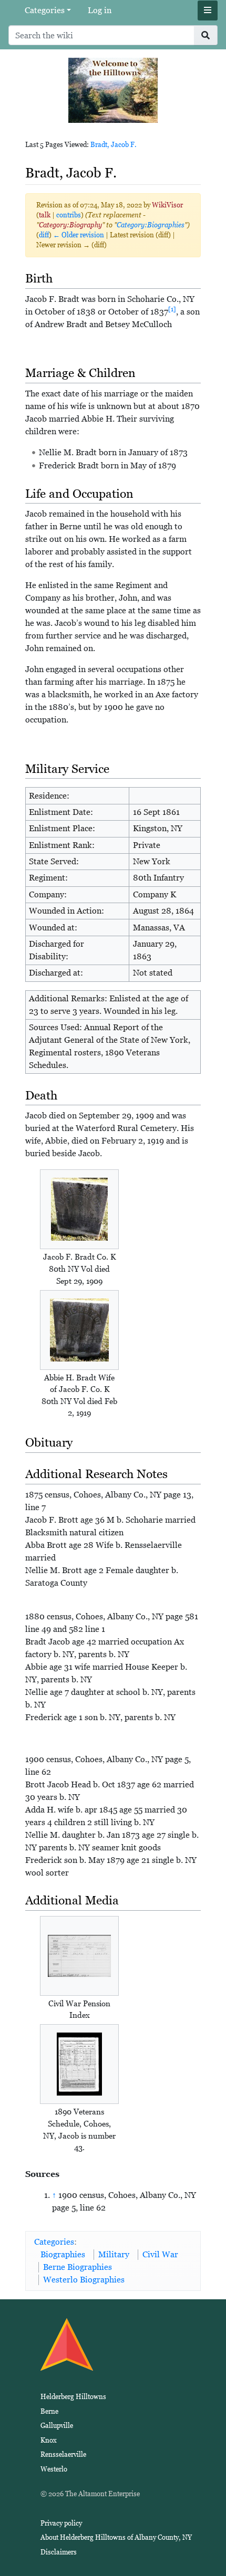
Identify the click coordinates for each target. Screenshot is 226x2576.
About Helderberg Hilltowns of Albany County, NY (116, 2537)
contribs (69, 215)
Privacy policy (61, 2523)
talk (45, 215)
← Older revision (79, 235)
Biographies (63, 2254)
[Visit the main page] (113, 90)
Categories (45, 10)
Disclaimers (59, 2552)
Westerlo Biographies (84, 2280)
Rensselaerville (63, 2454)
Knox (49, 2440)
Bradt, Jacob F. (114, 145)
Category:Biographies (151, 225)
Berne (49, 2411)
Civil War (160, 2254)
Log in (100, 10)
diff (44, 235)
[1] (172, 309)
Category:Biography (70, 225)
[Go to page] (206, 35)
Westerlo (54, 2469)
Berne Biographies (78, 2267)
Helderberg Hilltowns (73, 2397)
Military (114, 2254)
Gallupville (57, 2426)
